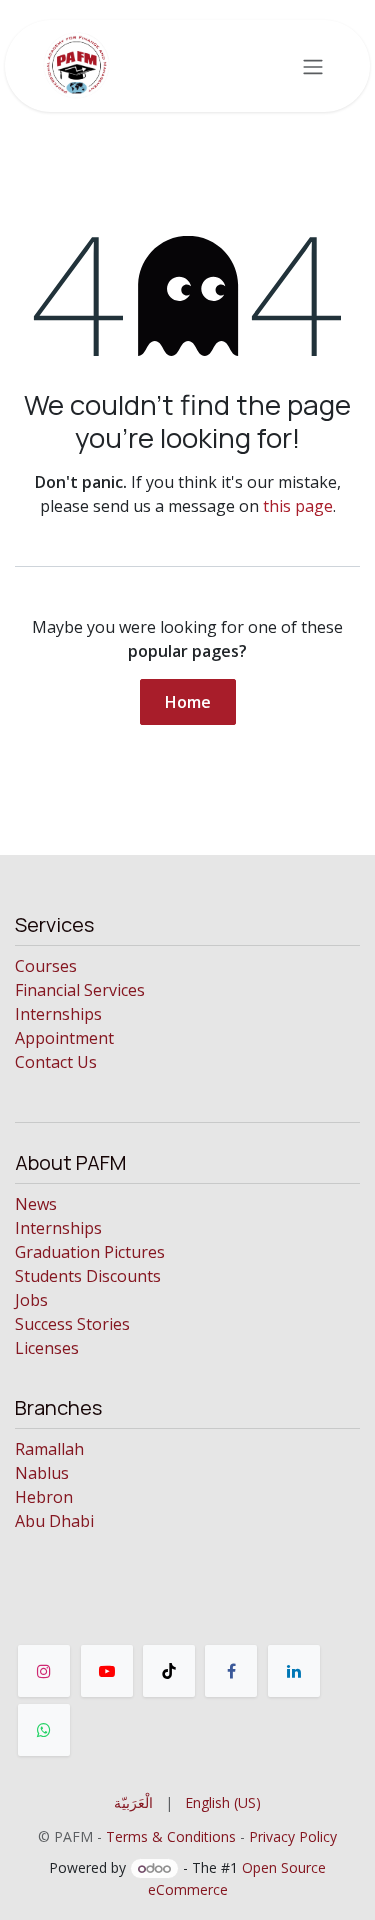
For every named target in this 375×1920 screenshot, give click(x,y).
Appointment (64, 1038)
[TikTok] (169, 1671)
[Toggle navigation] (313, 66)
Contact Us (56, 1062)
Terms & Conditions (171, 1836)
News (36, 1204)
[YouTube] (107, 1671)
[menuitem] (133, 1802)
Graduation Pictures (90, 1252)
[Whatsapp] (44, 1730)
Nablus (42, 1473)
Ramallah (49, 1449)
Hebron (44, 1497)
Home (188, 702)
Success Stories (72, 1324)
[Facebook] (231, 1671)
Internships (58, 1014)
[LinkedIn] (294, 1671)
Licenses (47, 1348)
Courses (46, 966)
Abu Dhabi (54, 1521)
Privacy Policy (293, 1836)
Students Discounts (88, 1276)
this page (298, 506)
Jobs (31, 1300)
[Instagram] (44, 1671)
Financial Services (80, 990)
